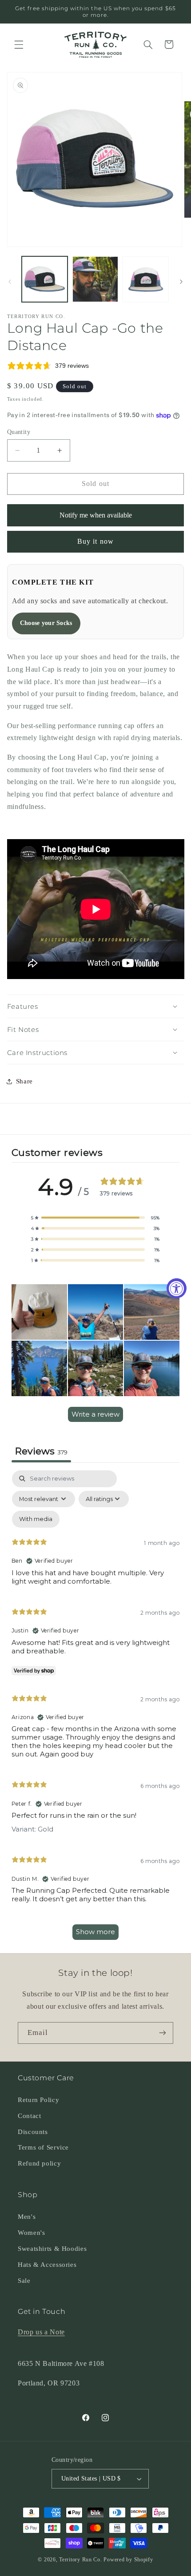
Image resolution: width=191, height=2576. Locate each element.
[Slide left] (10, 282)
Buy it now (95, 541)
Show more (95, 1932)
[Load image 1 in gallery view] (45, 279)
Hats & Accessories (47, 2265)
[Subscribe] (163, 2033)
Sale (24, 2281)
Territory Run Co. (81, 2560)
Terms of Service (43, 2147)
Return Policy (38, 2100)
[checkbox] (36, 1519)
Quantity (19, 432)
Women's (31, 2233)
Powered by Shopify (128, 2560)
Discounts (33, 2132)
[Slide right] (181, 282)
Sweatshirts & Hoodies (52, 2249)
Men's (27, 2217)
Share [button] (24, 1081)
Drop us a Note (41, 2332)
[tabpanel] (96, 1709)
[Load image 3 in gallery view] (145, 279)
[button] (19, 44)
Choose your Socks (46, 623)
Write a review (95, 1414)
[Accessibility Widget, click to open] (177, 1288)
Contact (29, 2116)
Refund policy (39, 2163)
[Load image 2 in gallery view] (95, 279)
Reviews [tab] (41, 1451)
